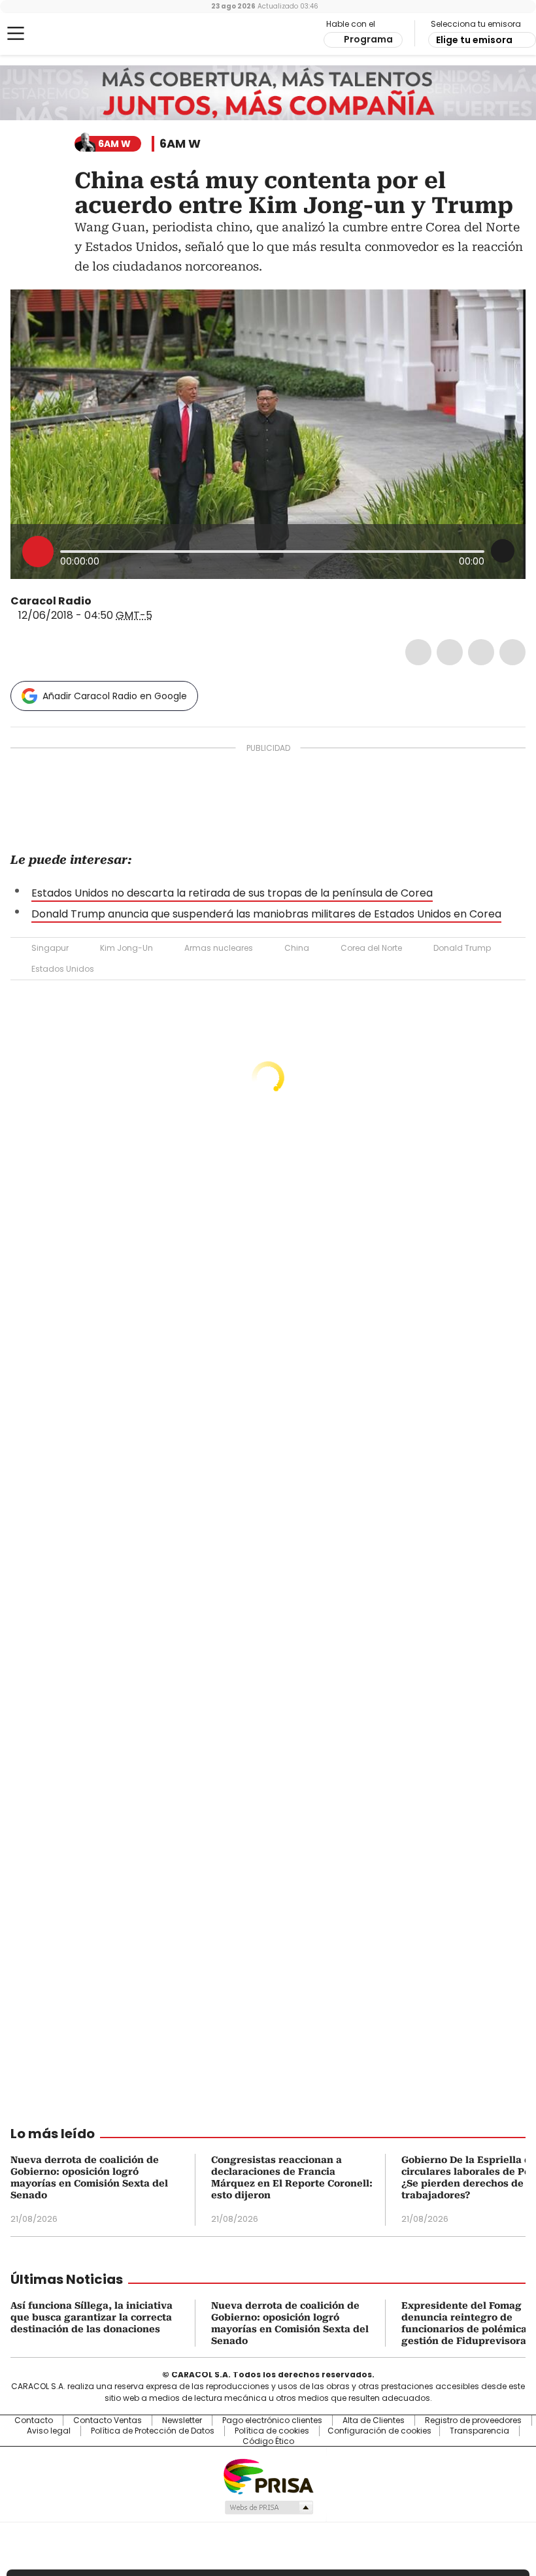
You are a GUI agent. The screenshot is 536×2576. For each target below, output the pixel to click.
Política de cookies (272, 2431)
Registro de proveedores (473, 2420)
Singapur (50, 948)
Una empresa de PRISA (268, 2476)
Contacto (34, 2420)
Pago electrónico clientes (272, 2420)
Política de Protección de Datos (153, 2431)
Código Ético (268, 2441)
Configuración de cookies (379, 2431)
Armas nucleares (219, 948)
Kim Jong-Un (126, 948)
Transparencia (479, 2431)
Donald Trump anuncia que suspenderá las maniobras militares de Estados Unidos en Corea (266, 914)
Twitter (450, 652)
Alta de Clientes (374, 2420)
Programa (368, 39)
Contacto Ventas (108, 2420)
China (297, 948)
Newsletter (182, 2420)
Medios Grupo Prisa (268, 2507)
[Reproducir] (38, 552)
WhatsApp (512, 652)
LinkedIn (481, 652)
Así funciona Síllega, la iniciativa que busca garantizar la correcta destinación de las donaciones (92, 2317)
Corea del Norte (371, 948)
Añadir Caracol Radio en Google (115, 696)
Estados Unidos (63, 969)
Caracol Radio (62, 34)
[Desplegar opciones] (503, 551)
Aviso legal (49, 2431)
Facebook (418, 652)
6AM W (180, 144)
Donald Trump (462, 948)
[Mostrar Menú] (16, 33)
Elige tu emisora (474, 40)
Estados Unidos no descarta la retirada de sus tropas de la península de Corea (232, 893)
